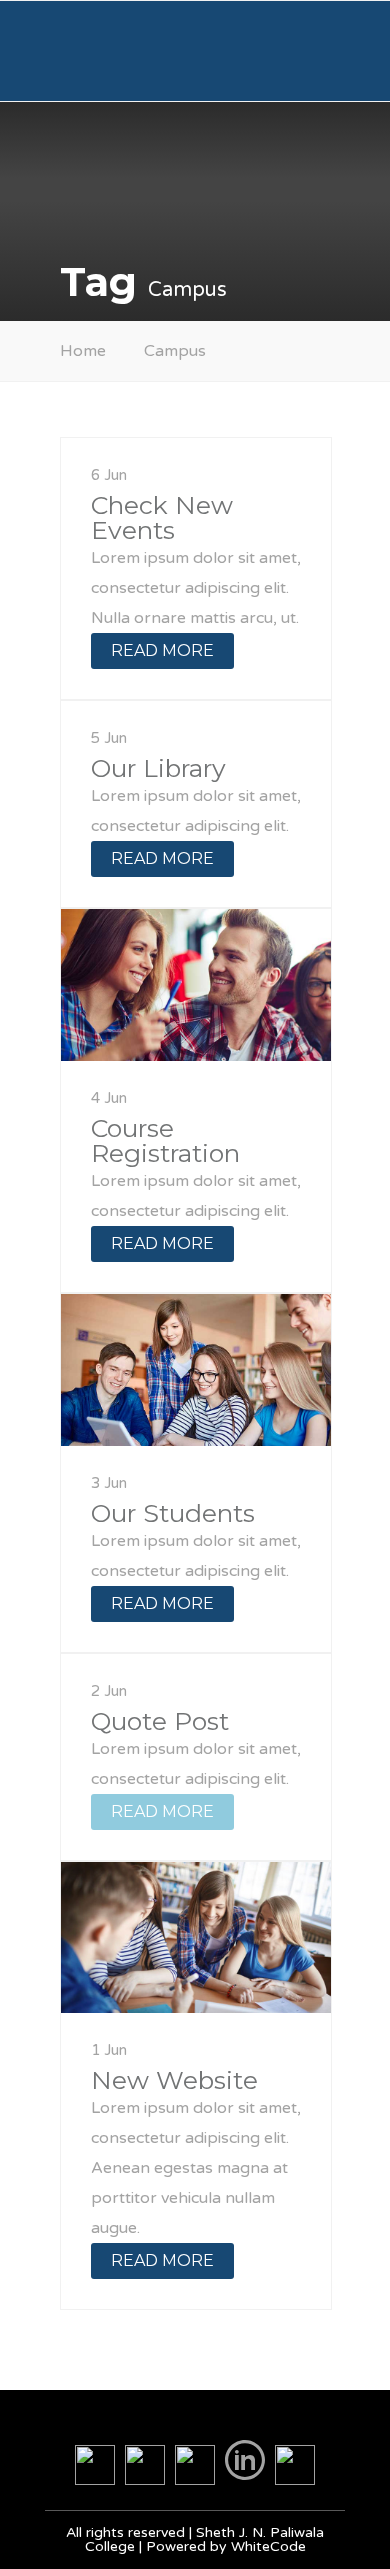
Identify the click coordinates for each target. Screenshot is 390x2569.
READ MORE (162, 650)
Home (83, 351)
